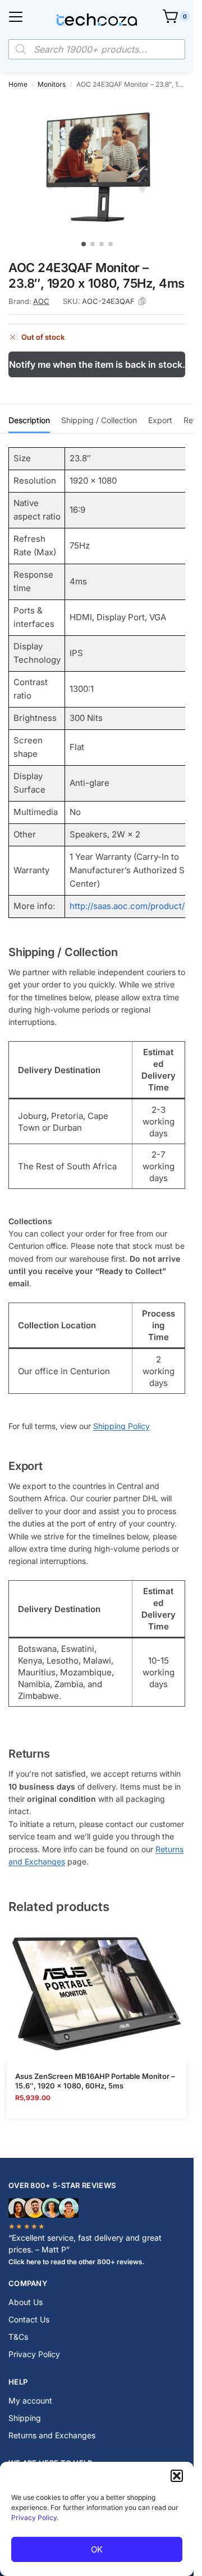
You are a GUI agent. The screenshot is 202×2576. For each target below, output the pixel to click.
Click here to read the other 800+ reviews (75, 2262)
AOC (41, 301)
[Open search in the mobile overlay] (97, 49)
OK (97, 2549)
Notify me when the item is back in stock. (97, 364)
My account (30, 2401)
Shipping (25, 2418)
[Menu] (16, 17)
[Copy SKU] (142, 302)
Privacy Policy (34, 2518)
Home (18, 84)
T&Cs (18, 2337)
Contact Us (29, 2319)
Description (29, 420)
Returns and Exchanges (52, 2435)
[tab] (29, 419)
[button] (177, 2476)
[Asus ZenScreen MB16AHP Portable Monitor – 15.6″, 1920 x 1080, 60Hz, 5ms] (97, 1994)
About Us (26, 2302)
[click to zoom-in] (101, 166)
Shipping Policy (121, 1426)
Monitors (52, 84)
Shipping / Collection (99, 420)
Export (160, 420)
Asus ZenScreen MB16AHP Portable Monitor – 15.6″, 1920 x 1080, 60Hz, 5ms (95, 2081)
